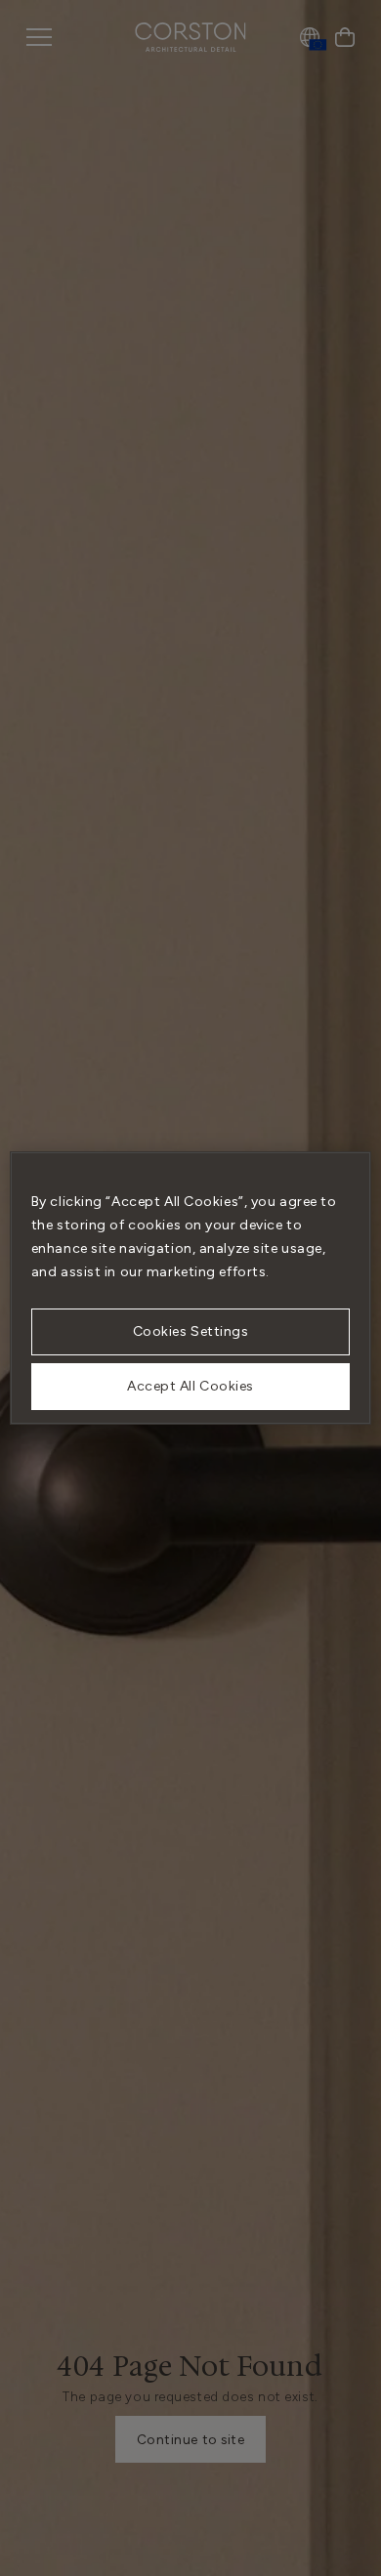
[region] (191, 1288)
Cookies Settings (191, 1331)
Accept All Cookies (190, 1386)
